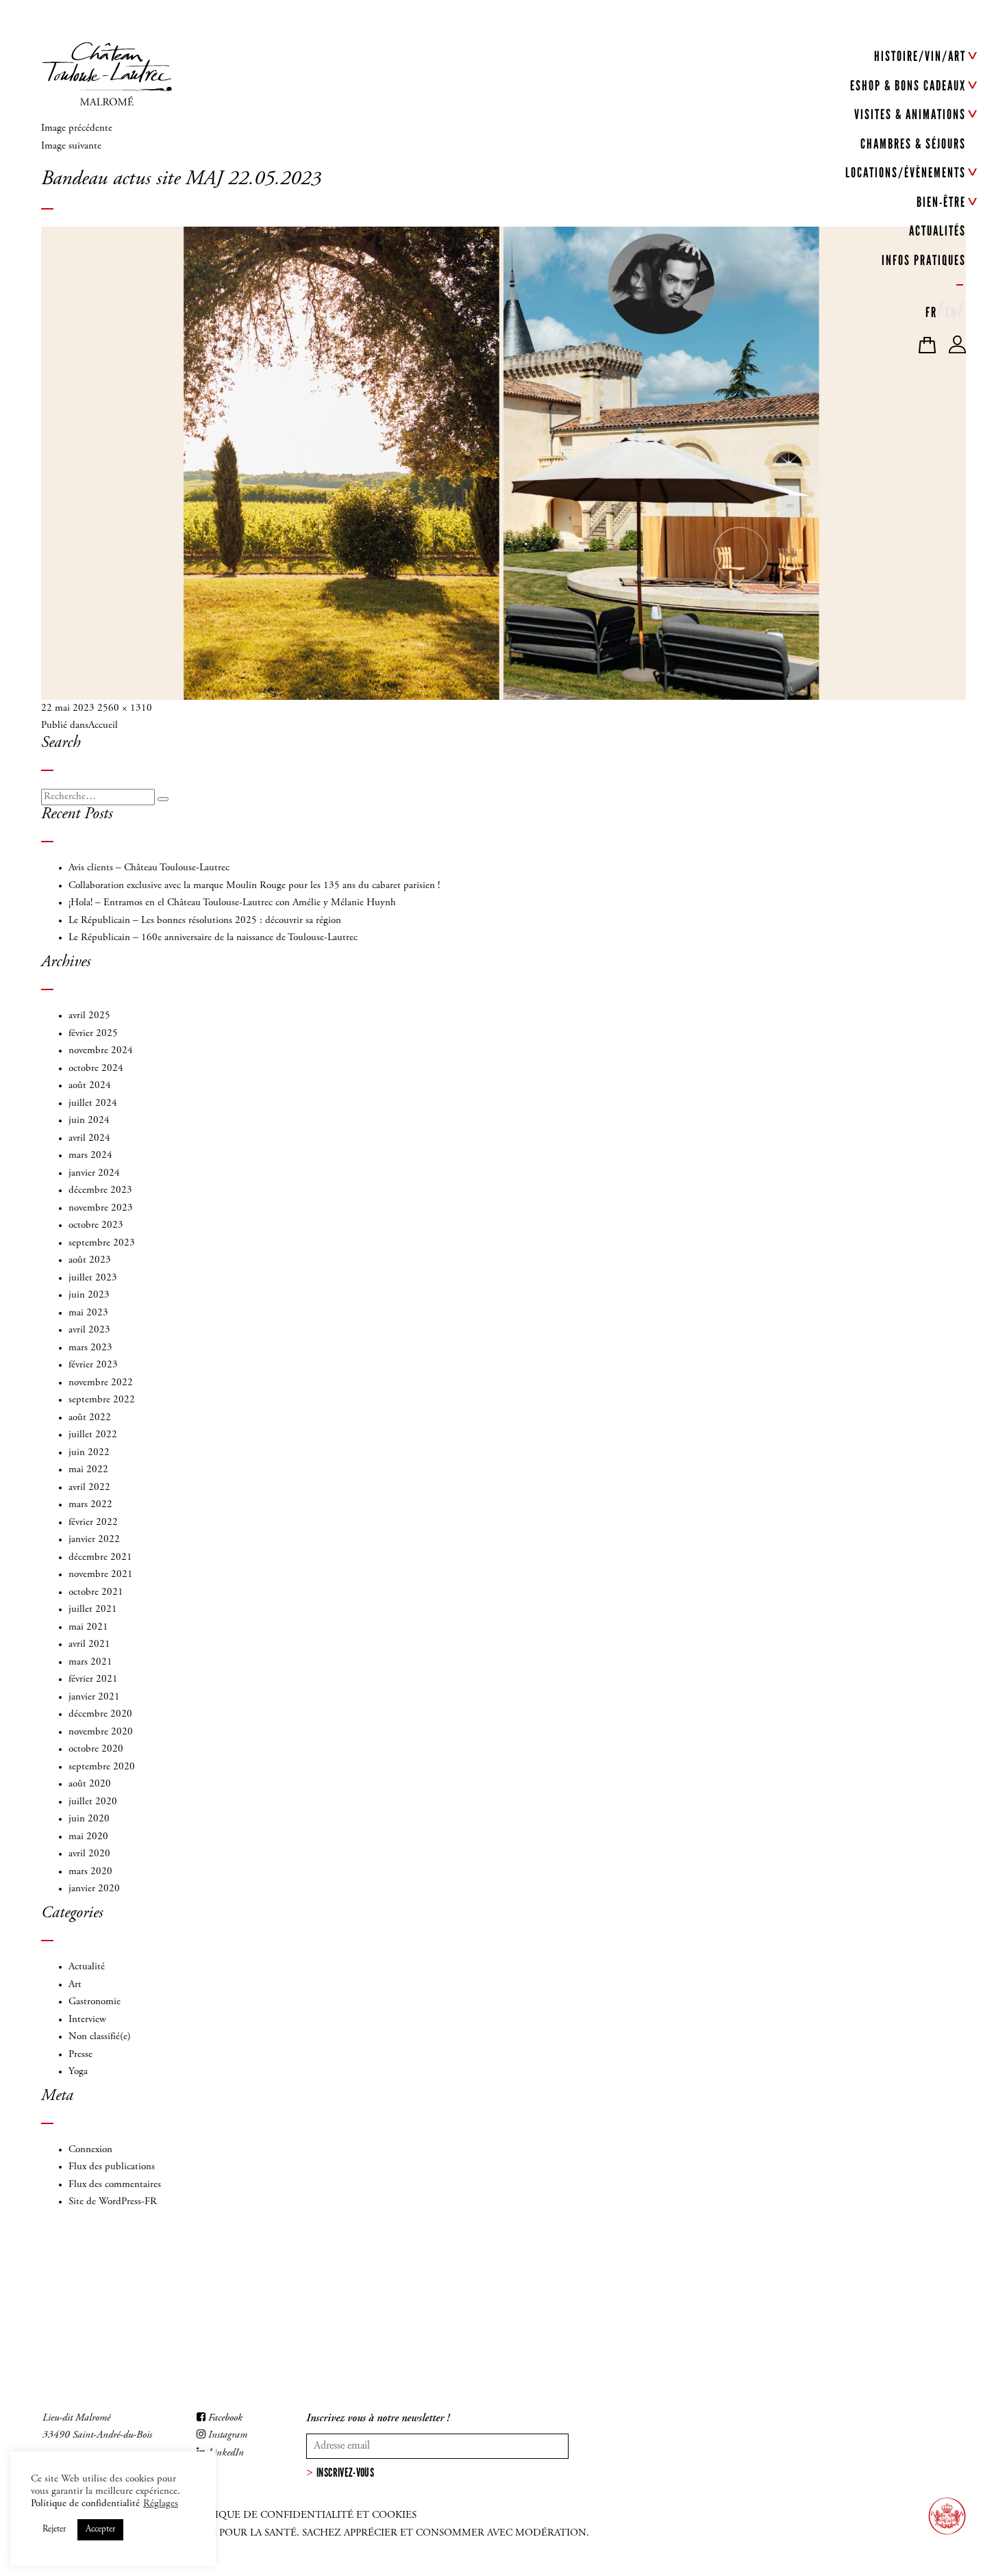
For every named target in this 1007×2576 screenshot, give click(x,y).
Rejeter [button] (54, 2530)
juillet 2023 (93, 1278)
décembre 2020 (100, 1714)
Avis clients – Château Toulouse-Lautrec (149, 868)
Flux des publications (112, 2167)
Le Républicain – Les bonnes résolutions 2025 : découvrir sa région (205, 921)
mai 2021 (88, 1627)
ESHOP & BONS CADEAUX (908, 86)
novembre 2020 (101, 1732)
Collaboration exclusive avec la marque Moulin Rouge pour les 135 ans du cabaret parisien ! (254, 886)
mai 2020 (88, 1837)
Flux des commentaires (115, 2185)
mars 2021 (90, 1662)
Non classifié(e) (100, 2037)
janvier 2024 (94, 1173)
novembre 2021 (101, 1575)
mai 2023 (88, 1313)
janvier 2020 (94, 1889)
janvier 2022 (94, 1540)
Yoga (78, 2072)
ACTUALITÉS (937, 231)
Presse (80, 2055)
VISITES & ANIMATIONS (910, 114)
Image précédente (77, 128)
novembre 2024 (101, 1051)
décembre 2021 (100, 1557)
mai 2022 (88, 1470)
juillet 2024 (93, 1103)
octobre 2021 (96, 1592)
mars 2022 (90, 1505)
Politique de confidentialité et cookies (301, 2515)
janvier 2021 (94, 1697)
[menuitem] (931, 310)
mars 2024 (90, 1156)
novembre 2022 (101, 1383)
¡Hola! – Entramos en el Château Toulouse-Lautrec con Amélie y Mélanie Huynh (232, 903)
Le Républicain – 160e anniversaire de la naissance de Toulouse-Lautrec (213, 938)
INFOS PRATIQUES (924, 260)
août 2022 (90, 1418)
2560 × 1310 (125, 708)
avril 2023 (89, 1330)
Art (75, 1985)
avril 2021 (89, 1644)
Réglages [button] (161, 2504)
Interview (87, 2020)
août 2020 (90, 1784)
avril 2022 (89, 1488)
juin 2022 (89, 1453)
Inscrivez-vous (345, 2473)
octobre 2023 (96, 1225)
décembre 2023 (100, 1190)
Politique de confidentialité (85, 2504)
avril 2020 (89, 1854)
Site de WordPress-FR (113, 2202)
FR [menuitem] (931, 312)
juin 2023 (89, 1295)
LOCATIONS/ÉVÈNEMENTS (906, 173)
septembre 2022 (102, 1400)
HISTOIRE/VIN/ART (920, 56)
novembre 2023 (101, 1208)
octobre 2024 (96, 1069)
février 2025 (93, 1034)
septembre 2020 (102, 1767)
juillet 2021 (93, 1609)
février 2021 (93, 1679)
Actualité (87, 1967)
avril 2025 (89, 1016)
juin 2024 (89, 1121)
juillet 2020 (93, 1802)
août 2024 (90, 1086)
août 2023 (90, 1260)
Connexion (90, 2150)
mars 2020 (90, 1872)
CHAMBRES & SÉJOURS (913, 144)
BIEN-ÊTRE (941, 202)
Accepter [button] (100, 2530)
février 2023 (93, 1365)
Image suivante (71, 146)
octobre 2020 (96, 1749)
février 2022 (93, 1523)
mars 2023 (90, 1348)
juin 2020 (89, 1819)
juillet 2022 (93, 1435)
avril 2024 (89, 1138)
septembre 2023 (102, 1243)
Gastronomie (95, 2002)
